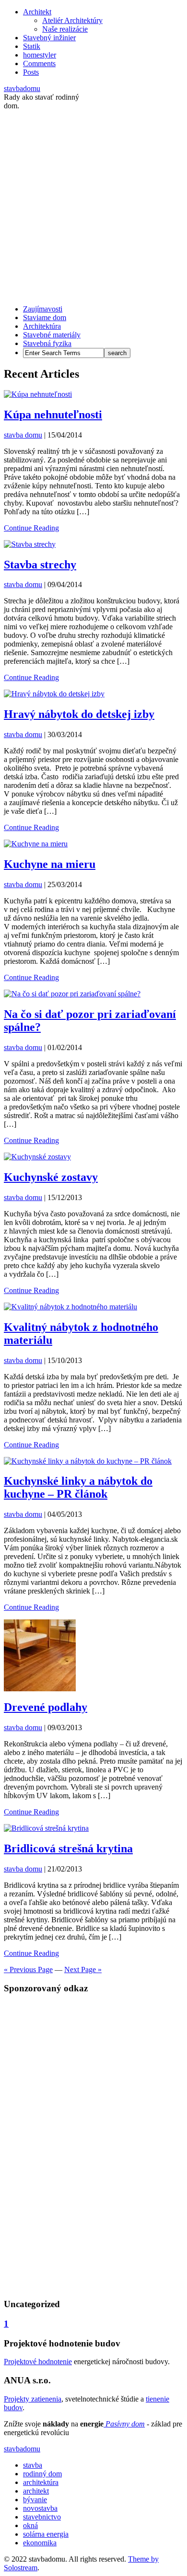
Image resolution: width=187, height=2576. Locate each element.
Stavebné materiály (52, 335)
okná (30, 2525)
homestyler (40, 55)
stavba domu (23, 435)
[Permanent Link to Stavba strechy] (30, 544)
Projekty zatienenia (33, 2399)
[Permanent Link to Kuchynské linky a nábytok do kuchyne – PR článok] (88, 1461)
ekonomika (40, 2543)
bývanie (35, 2500)
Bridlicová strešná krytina (68, 1848)
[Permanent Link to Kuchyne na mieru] (36, 844)
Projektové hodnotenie (38, 2362)
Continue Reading (31, 528)
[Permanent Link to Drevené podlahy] (40, 1689)
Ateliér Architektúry (72, 20)
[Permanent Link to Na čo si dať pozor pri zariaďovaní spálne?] (72, 994)
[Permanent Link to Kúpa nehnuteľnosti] (38, 394)
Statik (32, 46)
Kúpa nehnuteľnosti (53, 415)
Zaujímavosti (43, 309)
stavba (33, 2465)
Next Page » (83, 1970)
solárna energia (46, 2534)
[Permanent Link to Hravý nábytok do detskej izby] (54, 694)
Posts (31, 72)
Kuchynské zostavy (51, 1177)
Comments (39, 64)
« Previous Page (28, 1970)
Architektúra (42, 326)
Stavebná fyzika (47, 343)
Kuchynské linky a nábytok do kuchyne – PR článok (78, 1487)
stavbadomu (22, 88)
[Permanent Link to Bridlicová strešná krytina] (46, 1828)
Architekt (37, 12)
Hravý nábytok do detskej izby (79, 714)
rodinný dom (42, 2474)
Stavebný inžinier (49, 38)
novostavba (40, 2508)
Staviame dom (45, 318)
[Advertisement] (93, 204)
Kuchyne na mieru (50, 864)
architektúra (41, 2482)
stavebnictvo (42, 2517)
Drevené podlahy (46, 1707)
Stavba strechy (40, 565)
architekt (36, 2491)
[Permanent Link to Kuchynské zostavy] (37, 1157)
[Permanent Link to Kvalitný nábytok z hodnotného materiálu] (70, 1307)
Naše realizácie (65, 29)
